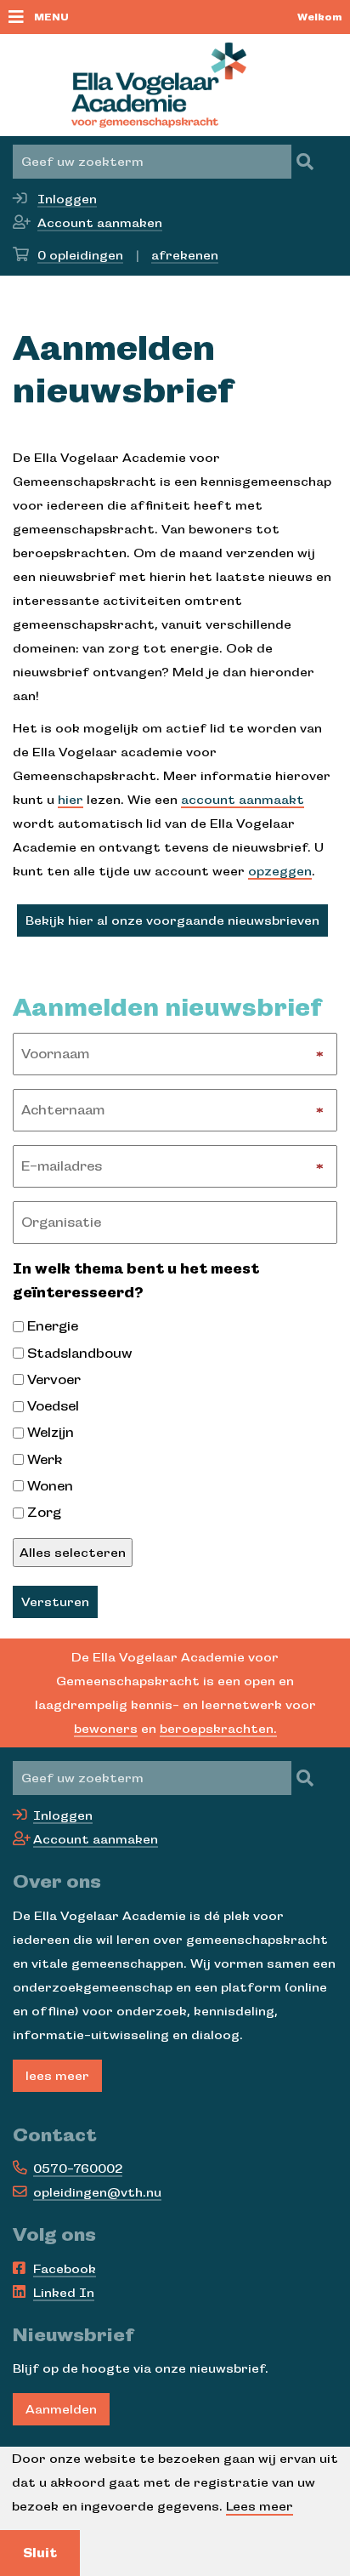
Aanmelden (61, 2409)
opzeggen (280, 871)
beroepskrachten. (218, 1729)
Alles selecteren (73, 1553)
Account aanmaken (100, 223)
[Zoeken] (305, 162)
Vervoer (54, 1380)
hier (71, 800)
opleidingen (80, 255)
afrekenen (185, 255)
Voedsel (53, 1406)
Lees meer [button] (260, 2506)
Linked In (64, 2293)
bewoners (106, 1729)
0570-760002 (78, 2169)
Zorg (44, 1513)
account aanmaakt (243, 800)
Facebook (65, 2269)
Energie (53, 1326)
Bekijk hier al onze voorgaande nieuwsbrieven (172, 920)
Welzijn (51, 1433)
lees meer (57, 2076)
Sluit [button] (40, 2553)
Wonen (50, 1486)
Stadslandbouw (80, 1354)
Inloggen (67, 199)
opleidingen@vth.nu (97, 2192)
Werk (45, 1460)
